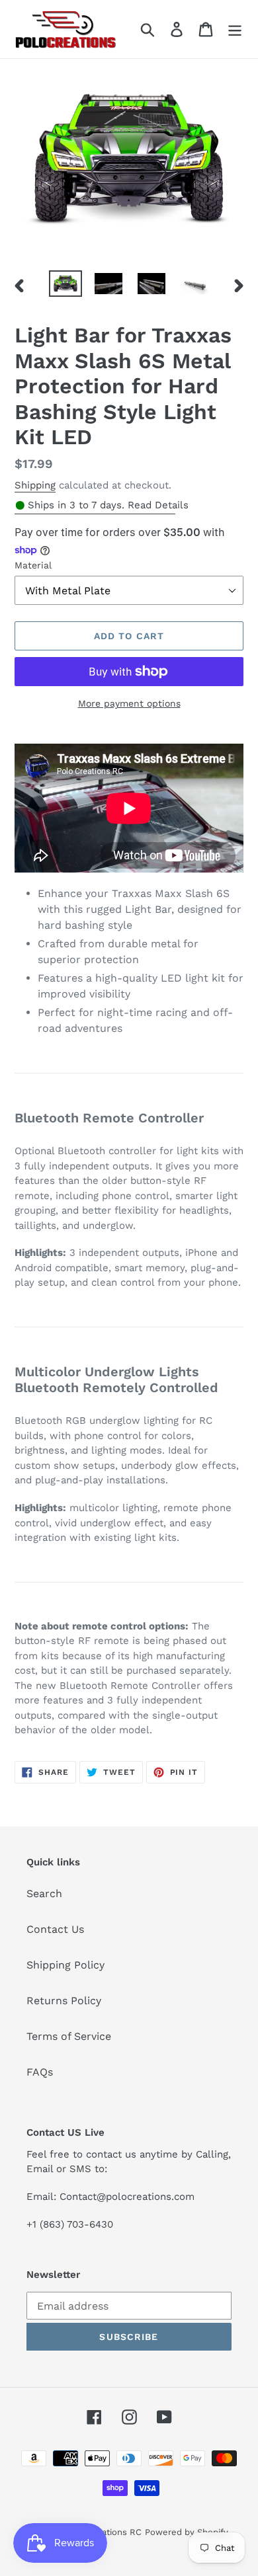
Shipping (35, 485)
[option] (66, 285)
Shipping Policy (65, 1965)
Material (33, 565)
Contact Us (55, 1929)
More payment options (129, 703)
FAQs (40, 2072)
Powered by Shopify (187, 2532)
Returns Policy (64, 2001)
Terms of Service (69, 2036)
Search (44, 1893)
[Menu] (235, 29)
